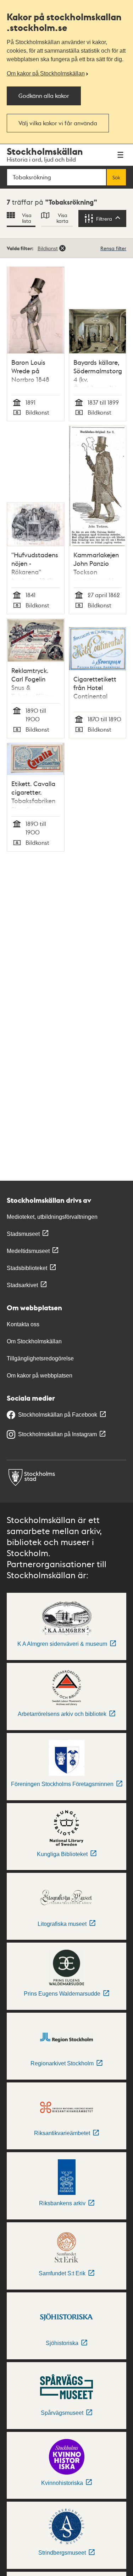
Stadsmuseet (23, 1234)
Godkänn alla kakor (44, 96)
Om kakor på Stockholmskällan (46, 73)
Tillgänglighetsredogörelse (40, 1358)
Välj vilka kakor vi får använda (58, 123)
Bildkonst (48, 248)
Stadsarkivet (22, 1285)
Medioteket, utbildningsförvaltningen (52, 1217)
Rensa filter (113, 248)
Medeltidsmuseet (28, 1251)
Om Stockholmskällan (34, 1341)
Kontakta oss (23, 1324)
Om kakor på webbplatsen (40, 1376)
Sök (116, 177)
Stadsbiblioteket (27, 1268)
